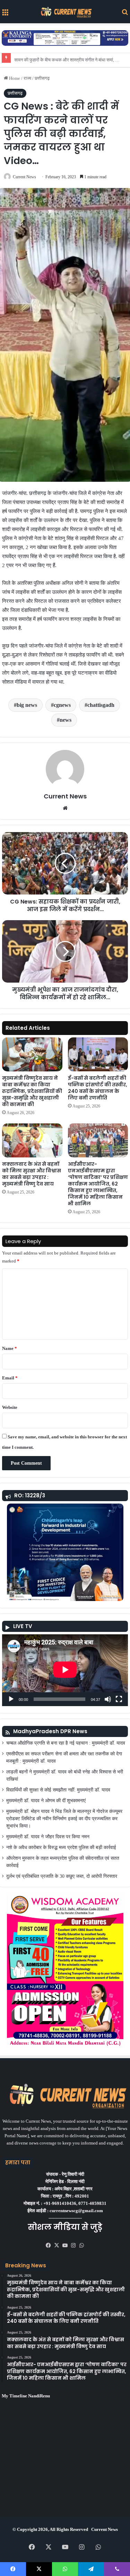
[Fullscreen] (119, 1699)
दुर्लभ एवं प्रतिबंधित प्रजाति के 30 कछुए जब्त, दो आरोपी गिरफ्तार (62, 1876)
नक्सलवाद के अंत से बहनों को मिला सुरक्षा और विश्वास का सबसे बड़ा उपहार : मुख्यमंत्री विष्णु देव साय (32, 1174)
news (66, 720)
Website (10, 1407)
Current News (24, 177)
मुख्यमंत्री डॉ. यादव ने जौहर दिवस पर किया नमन (48, 1837)
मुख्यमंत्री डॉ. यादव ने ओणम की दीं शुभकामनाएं (46, 1801)
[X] (57, 2245)
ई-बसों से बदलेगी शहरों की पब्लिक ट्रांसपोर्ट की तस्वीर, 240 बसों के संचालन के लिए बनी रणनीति (98, 1088)
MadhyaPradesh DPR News (50, 1731)
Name (10, 1348)
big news (27, 705)
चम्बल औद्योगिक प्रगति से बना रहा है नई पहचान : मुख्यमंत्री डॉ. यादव (66, 1743)
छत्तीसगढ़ (42, 78)
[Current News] (65, 12)
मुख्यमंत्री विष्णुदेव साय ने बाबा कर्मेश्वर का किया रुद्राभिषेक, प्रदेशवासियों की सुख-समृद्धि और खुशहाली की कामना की (32, 1091)
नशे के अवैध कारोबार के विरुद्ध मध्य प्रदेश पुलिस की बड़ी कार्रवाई (61, 1847)
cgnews (62, 705)
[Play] (11, 1699)
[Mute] (108, 1699)
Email (10, 1378)
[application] (65, 1670)
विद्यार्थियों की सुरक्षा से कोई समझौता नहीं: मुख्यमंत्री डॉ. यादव (58, 1790)
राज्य (27, 78)
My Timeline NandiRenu (26, 2396)
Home (14, 78)
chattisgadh (101, 705)
